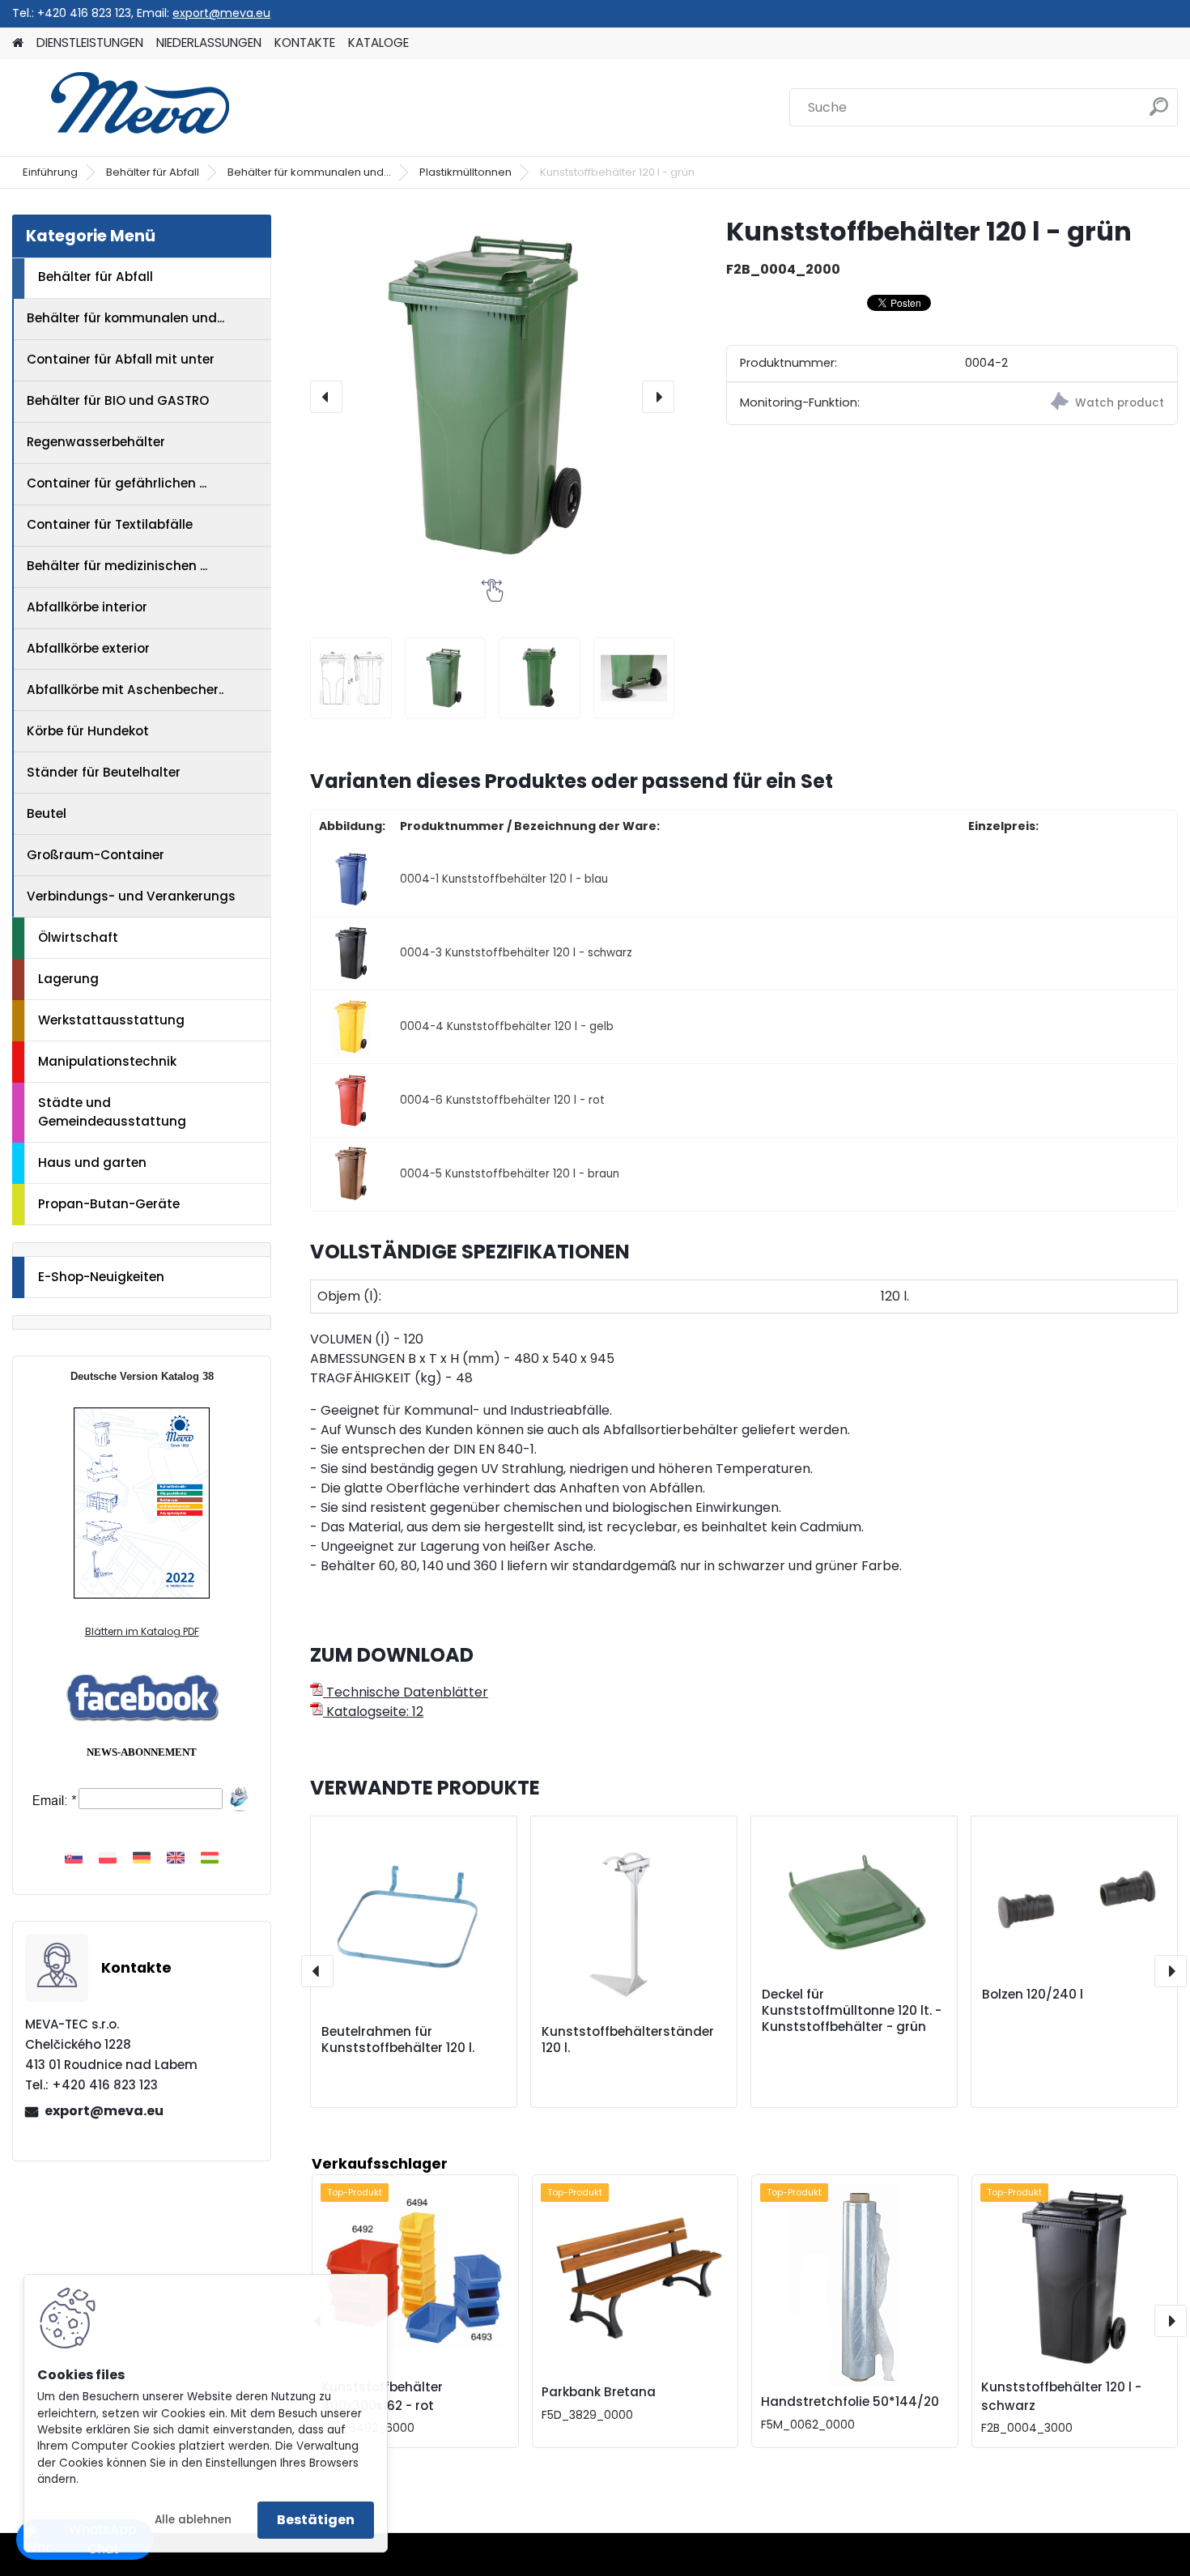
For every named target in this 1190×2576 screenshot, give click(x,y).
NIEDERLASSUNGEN (209, 43)
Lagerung (68, 979)
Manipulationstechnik (107, 1061)
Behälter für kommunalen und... (309, 172)
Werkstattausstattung (111, 1020)
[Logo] (123, 108)
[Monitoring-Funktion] (1065, 404)
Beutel (47, 813)
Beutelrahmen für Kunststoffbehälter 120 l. (398, 2040)
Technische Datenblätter (406, 1692)
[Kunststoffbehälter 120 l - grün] (492, 397)
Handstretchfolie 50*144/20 (850, 2401)
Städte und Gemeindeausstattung (112, 1112)
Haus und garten (92, 1162)
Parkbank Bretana (599, 2392)
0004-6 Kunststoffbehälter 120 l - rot (502, 1100)
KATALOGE (378, 43)
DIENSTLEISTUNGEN (90, 43)
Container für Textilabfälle (110, 524)
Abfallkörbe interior (87, 607)
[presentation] (326, 397)
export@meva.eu (221, 13)
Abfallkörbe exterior (88, 648)
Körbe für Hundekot (88, 731)
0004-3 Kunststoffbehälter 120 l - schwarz (516, 953)
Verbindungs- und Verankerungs (131, 896)
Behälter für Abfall (153, 172)
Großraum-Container (96, 855)
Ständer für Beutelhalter (104, 772)
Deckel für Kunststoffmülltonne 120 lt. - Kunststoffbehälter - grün (852, 2011)
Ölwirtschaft (78, 937)
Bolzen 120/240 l (1033, 1995)
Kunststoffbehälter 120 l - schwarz (1061, 2396)
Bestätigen (316, 2520)
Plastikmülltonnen (465, 172)
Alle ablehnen (193, 2520)
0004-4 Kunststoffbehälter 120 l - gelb (507, 1026)
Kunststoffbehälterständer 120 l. (628, 2040)
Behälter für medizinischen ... (117, 566)
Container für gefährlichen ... (117, 483)
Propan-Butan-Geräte (109, 1204)
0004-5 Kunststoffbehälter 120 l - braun (510, 1174)
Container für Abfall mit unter (121, 359)
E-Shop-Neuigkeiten (101, 1277)
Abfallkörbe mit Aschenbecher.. (125, 690)
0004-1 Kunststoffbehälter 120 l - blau (504, 879)
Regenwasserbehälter (96, 442)
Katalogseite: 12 (373, 1712)
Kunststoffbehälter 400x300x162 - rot (382, 2396)
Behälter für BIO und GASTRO (118, 400)
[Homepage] (18, 43)
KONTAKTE (305, 43)
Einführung (50, 172)
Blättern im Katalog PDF (142, 1631)
